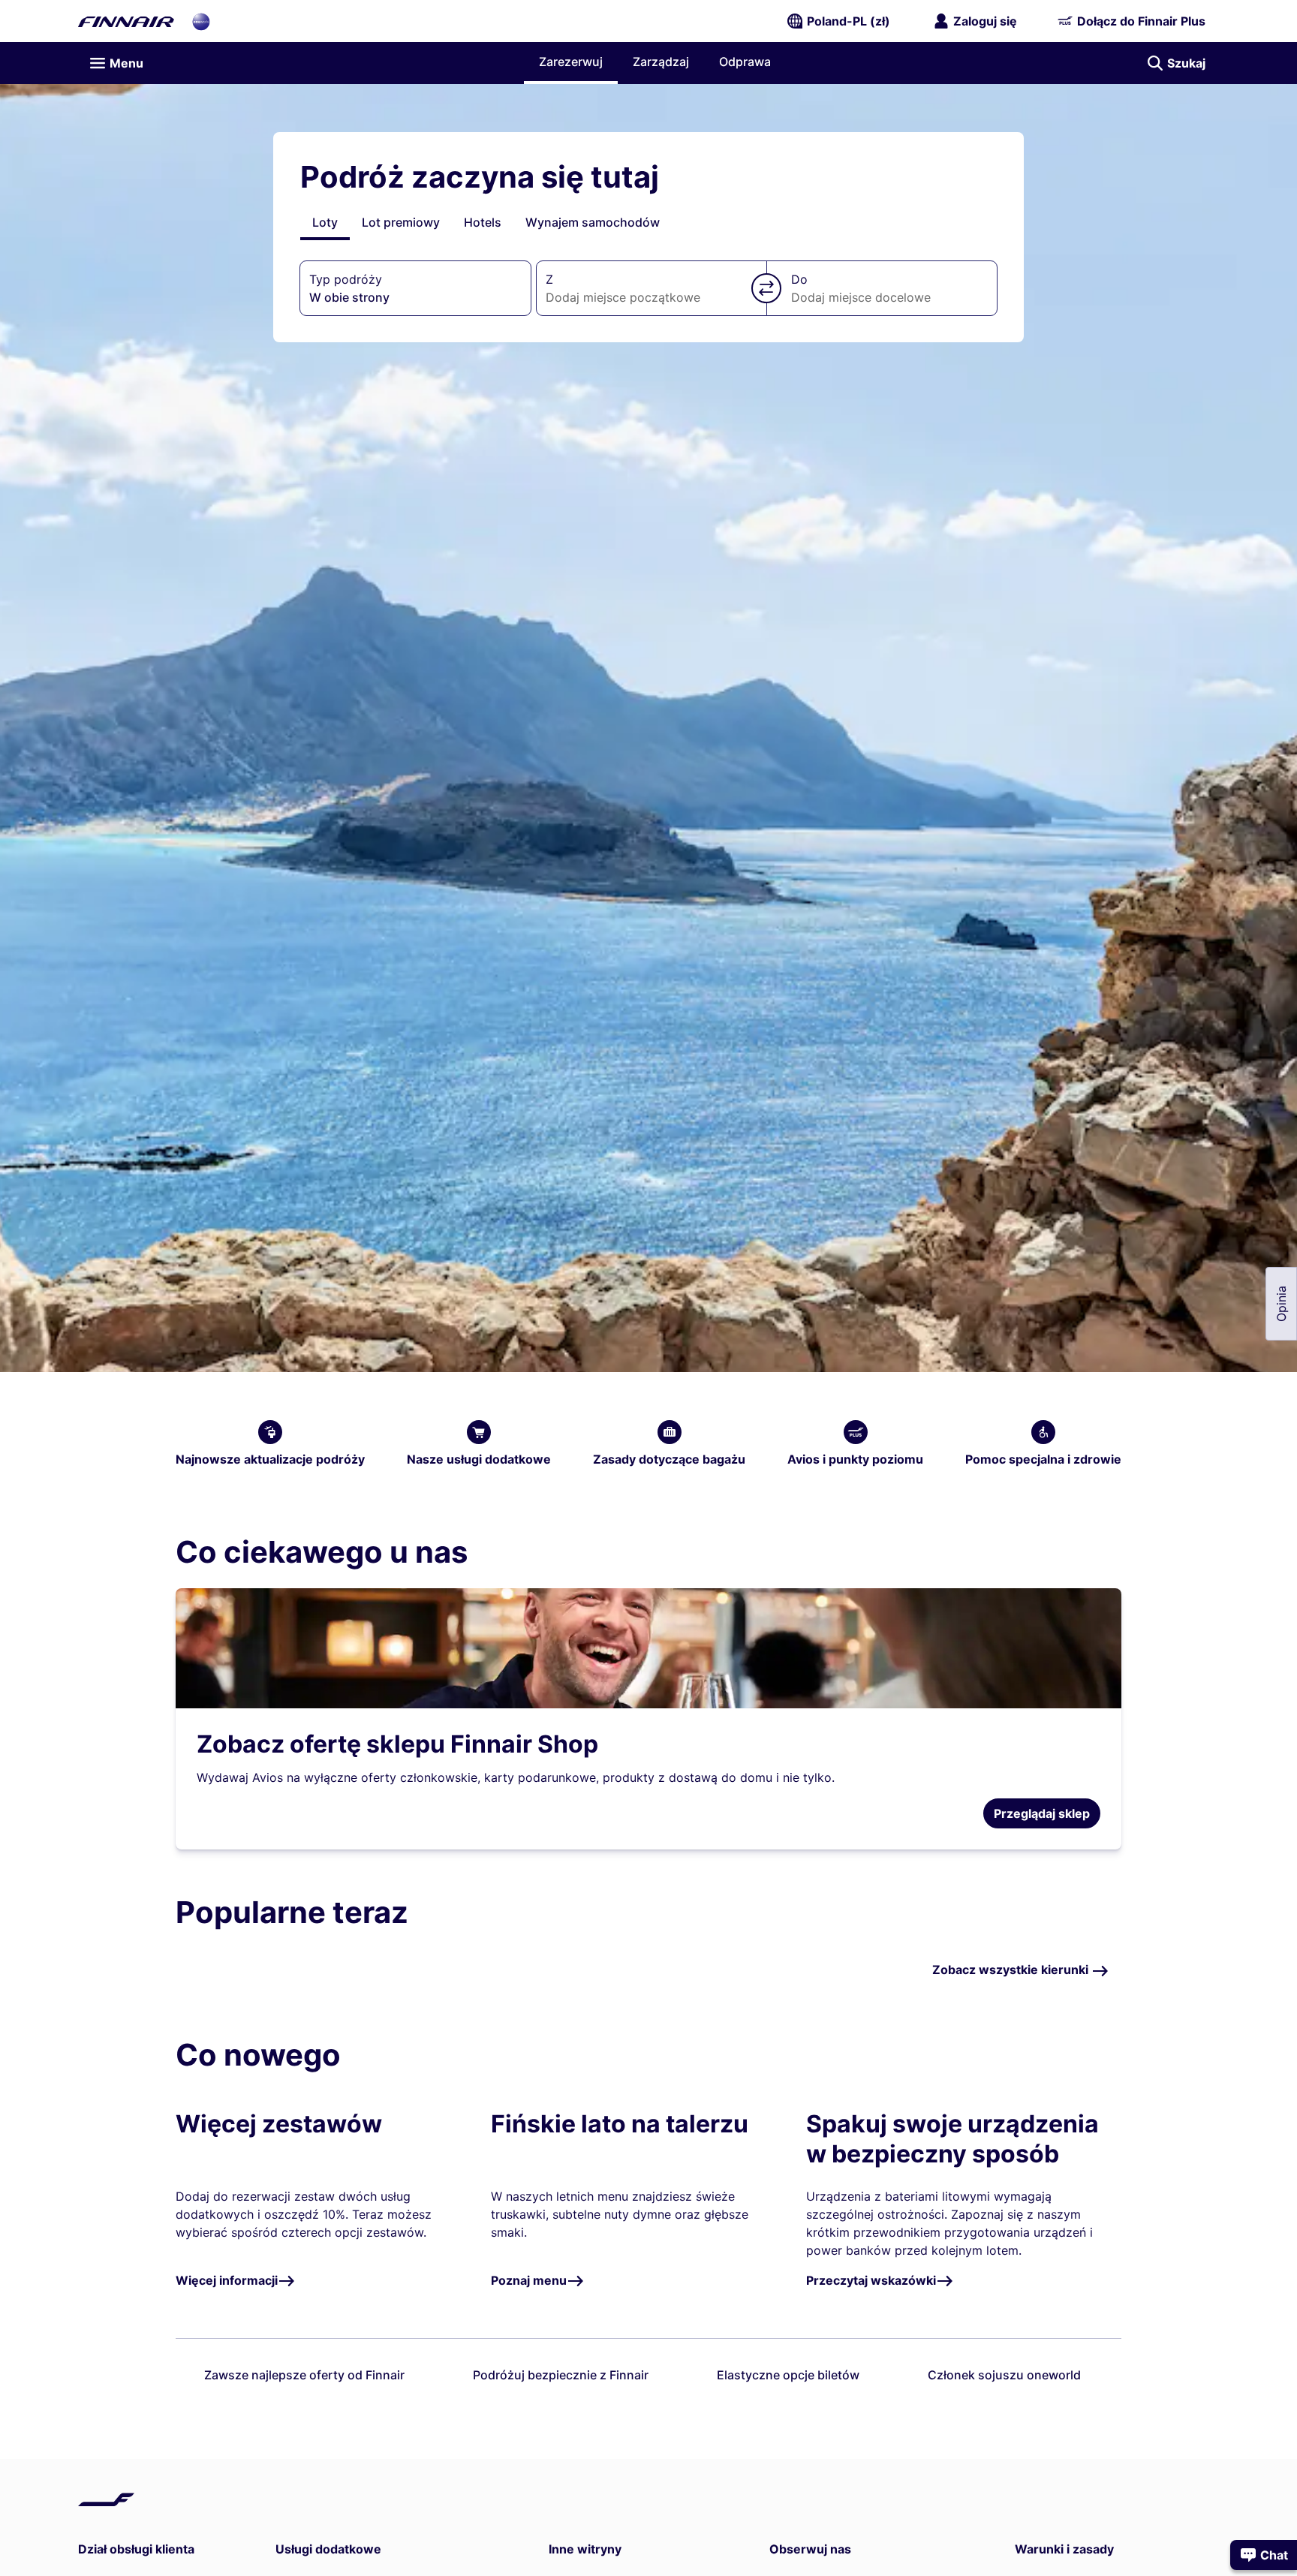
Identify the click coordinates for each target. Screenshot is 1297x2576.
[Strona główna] (126, 21)
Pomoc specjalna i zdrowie (1043, 1459)
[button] (766, 288)
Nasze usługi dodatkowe (479, 1459)
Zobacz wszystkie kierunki (1012, 1970)
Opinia (1281, 1304)
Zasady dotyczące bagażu (669, 1459)
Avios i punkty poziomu (855, 1459)
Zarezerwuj (571, 62)
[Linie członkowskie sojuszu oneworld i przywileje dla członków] (201, 21)
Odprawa (745, 62)
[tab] (325, 222)
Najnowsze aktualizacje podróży (270, 1459)
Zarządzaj (661, 62)
